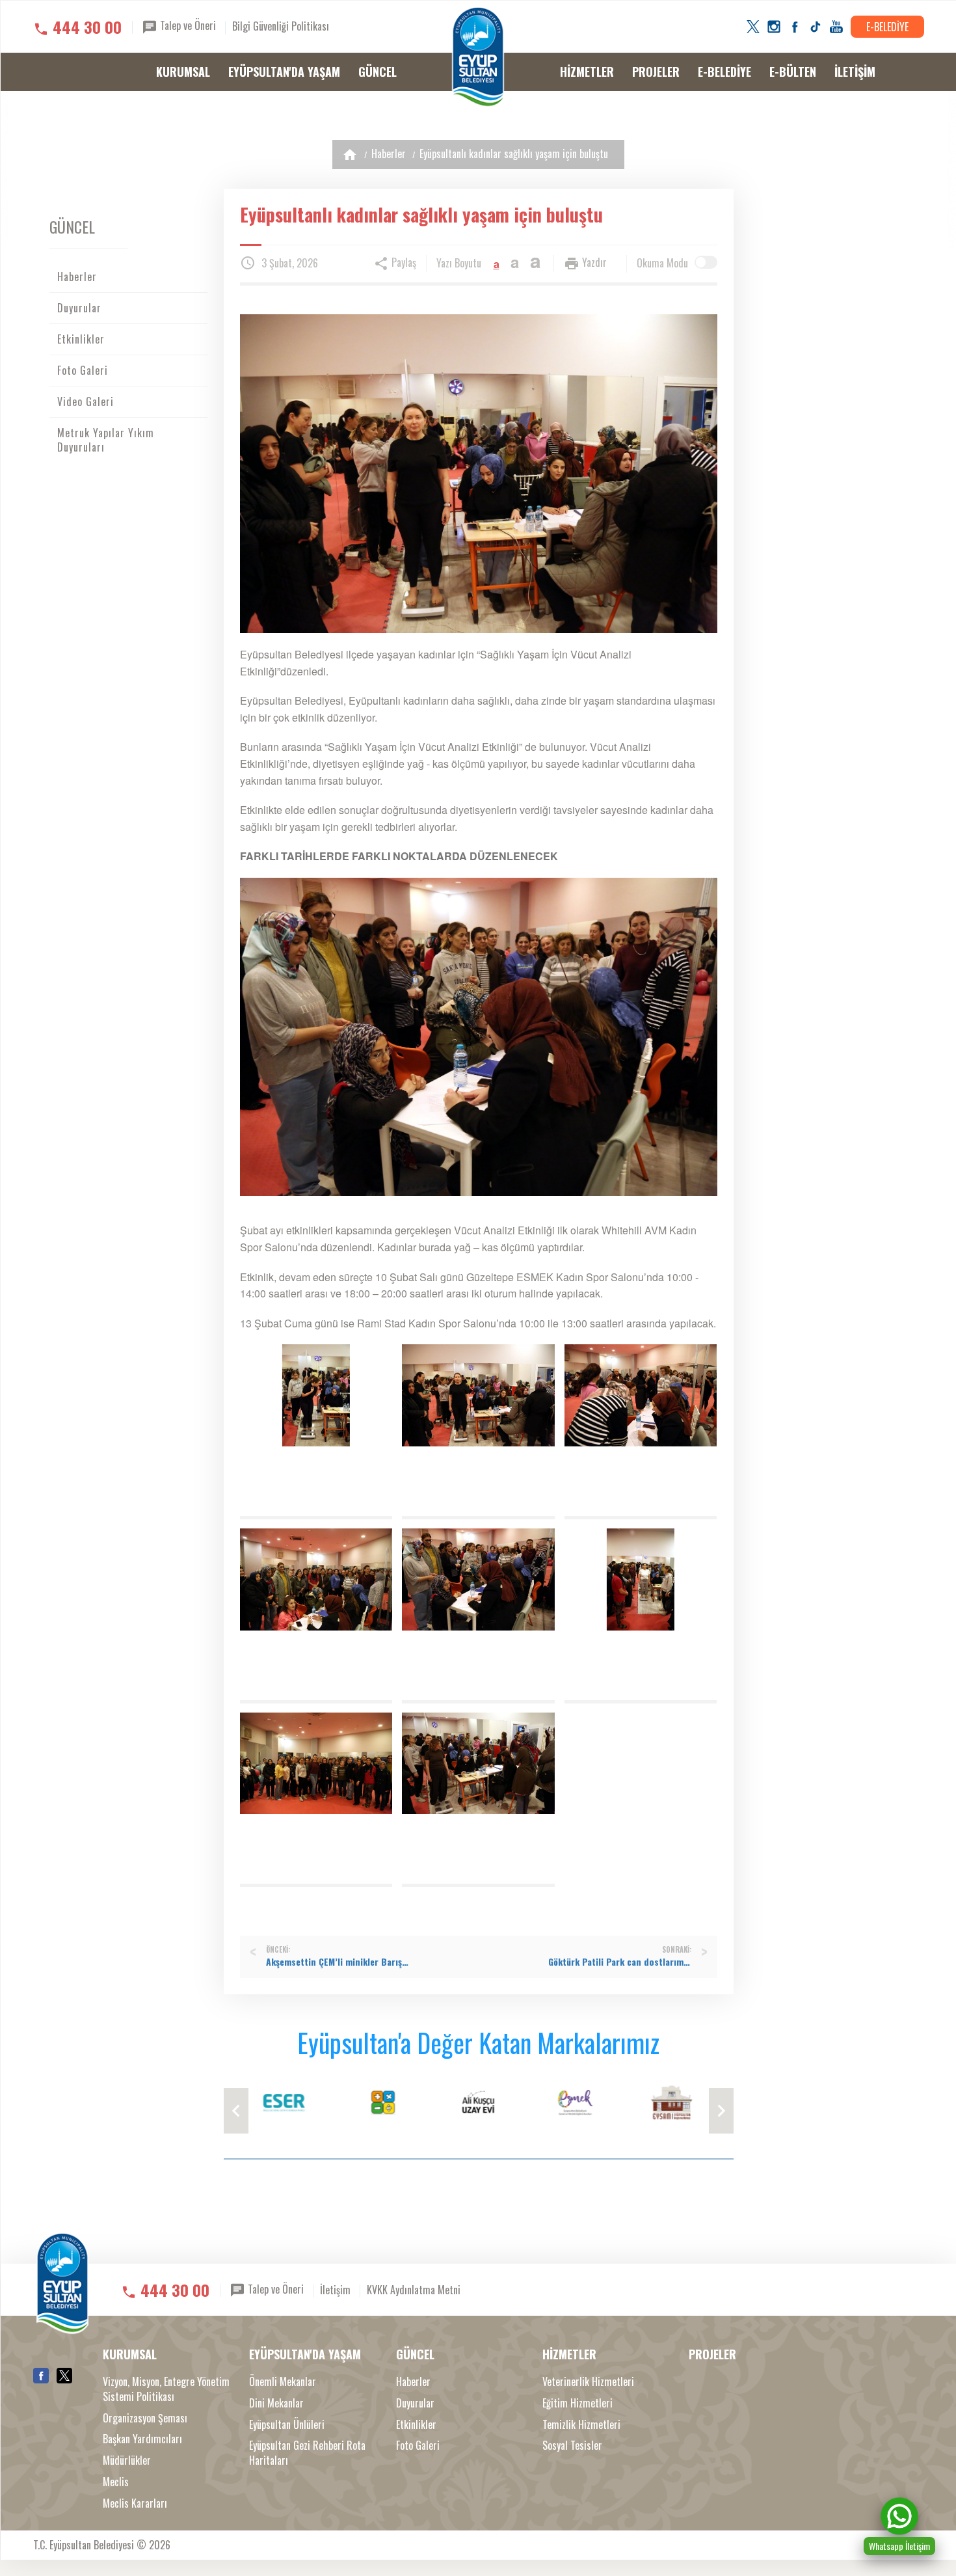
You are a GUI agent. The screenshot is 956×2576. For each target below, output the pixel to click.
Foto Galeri (83, 370)
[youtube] (836, 27)
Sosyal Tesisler (572, 2446)
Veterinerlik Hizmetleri (588, 2382)
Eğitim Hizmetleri (578, 2403)
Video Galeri (86, 401)
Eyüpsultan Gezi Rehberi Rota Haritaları (307, 2453)
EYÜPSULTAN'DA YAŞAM (284, 72)
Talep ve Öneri (187, 25)
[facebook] (795, 27)
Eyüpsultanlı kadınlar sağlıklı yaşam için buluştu (514, 154)
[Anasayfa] (350, 155)
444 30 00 (87, 27)
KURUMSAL (183, 72)
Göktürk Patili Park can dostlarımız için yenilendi (620, 1962)
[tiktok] (816, 27)
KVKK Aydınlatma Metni (414, 2289)
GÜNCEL (378, 72)
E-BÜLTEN (793, 72)
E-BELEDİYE (887, 27)
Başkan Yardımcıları (142, 2439)
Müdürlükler (127, 2461)
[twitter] (753, 27)
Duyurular (79, 308)
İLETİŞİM (855, 72)
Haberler (389, 154)
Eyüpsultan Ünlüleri (287, 2425)
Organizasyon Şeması (145, 2418)
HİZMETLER (587, 72)
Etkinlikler (81, 339)
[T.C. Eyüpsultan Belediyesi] (478, 57)
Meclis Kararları (135, 2503)
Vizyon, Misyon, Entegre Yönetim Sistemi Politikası (166, 2389)
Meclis (116, 2482)
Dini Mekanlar (276, 2403)
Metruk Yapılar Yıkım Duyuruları (106, 440)
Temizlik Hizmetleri (581, 2425)
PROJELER (656, 72)
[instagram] (774, 27)
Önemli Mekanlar (283, 2382)
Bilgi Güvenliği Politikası (281, 26)
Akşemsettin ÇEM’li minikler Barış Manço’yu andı (338, 1962)
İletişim (335, 2289)
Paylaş (403, 262)
